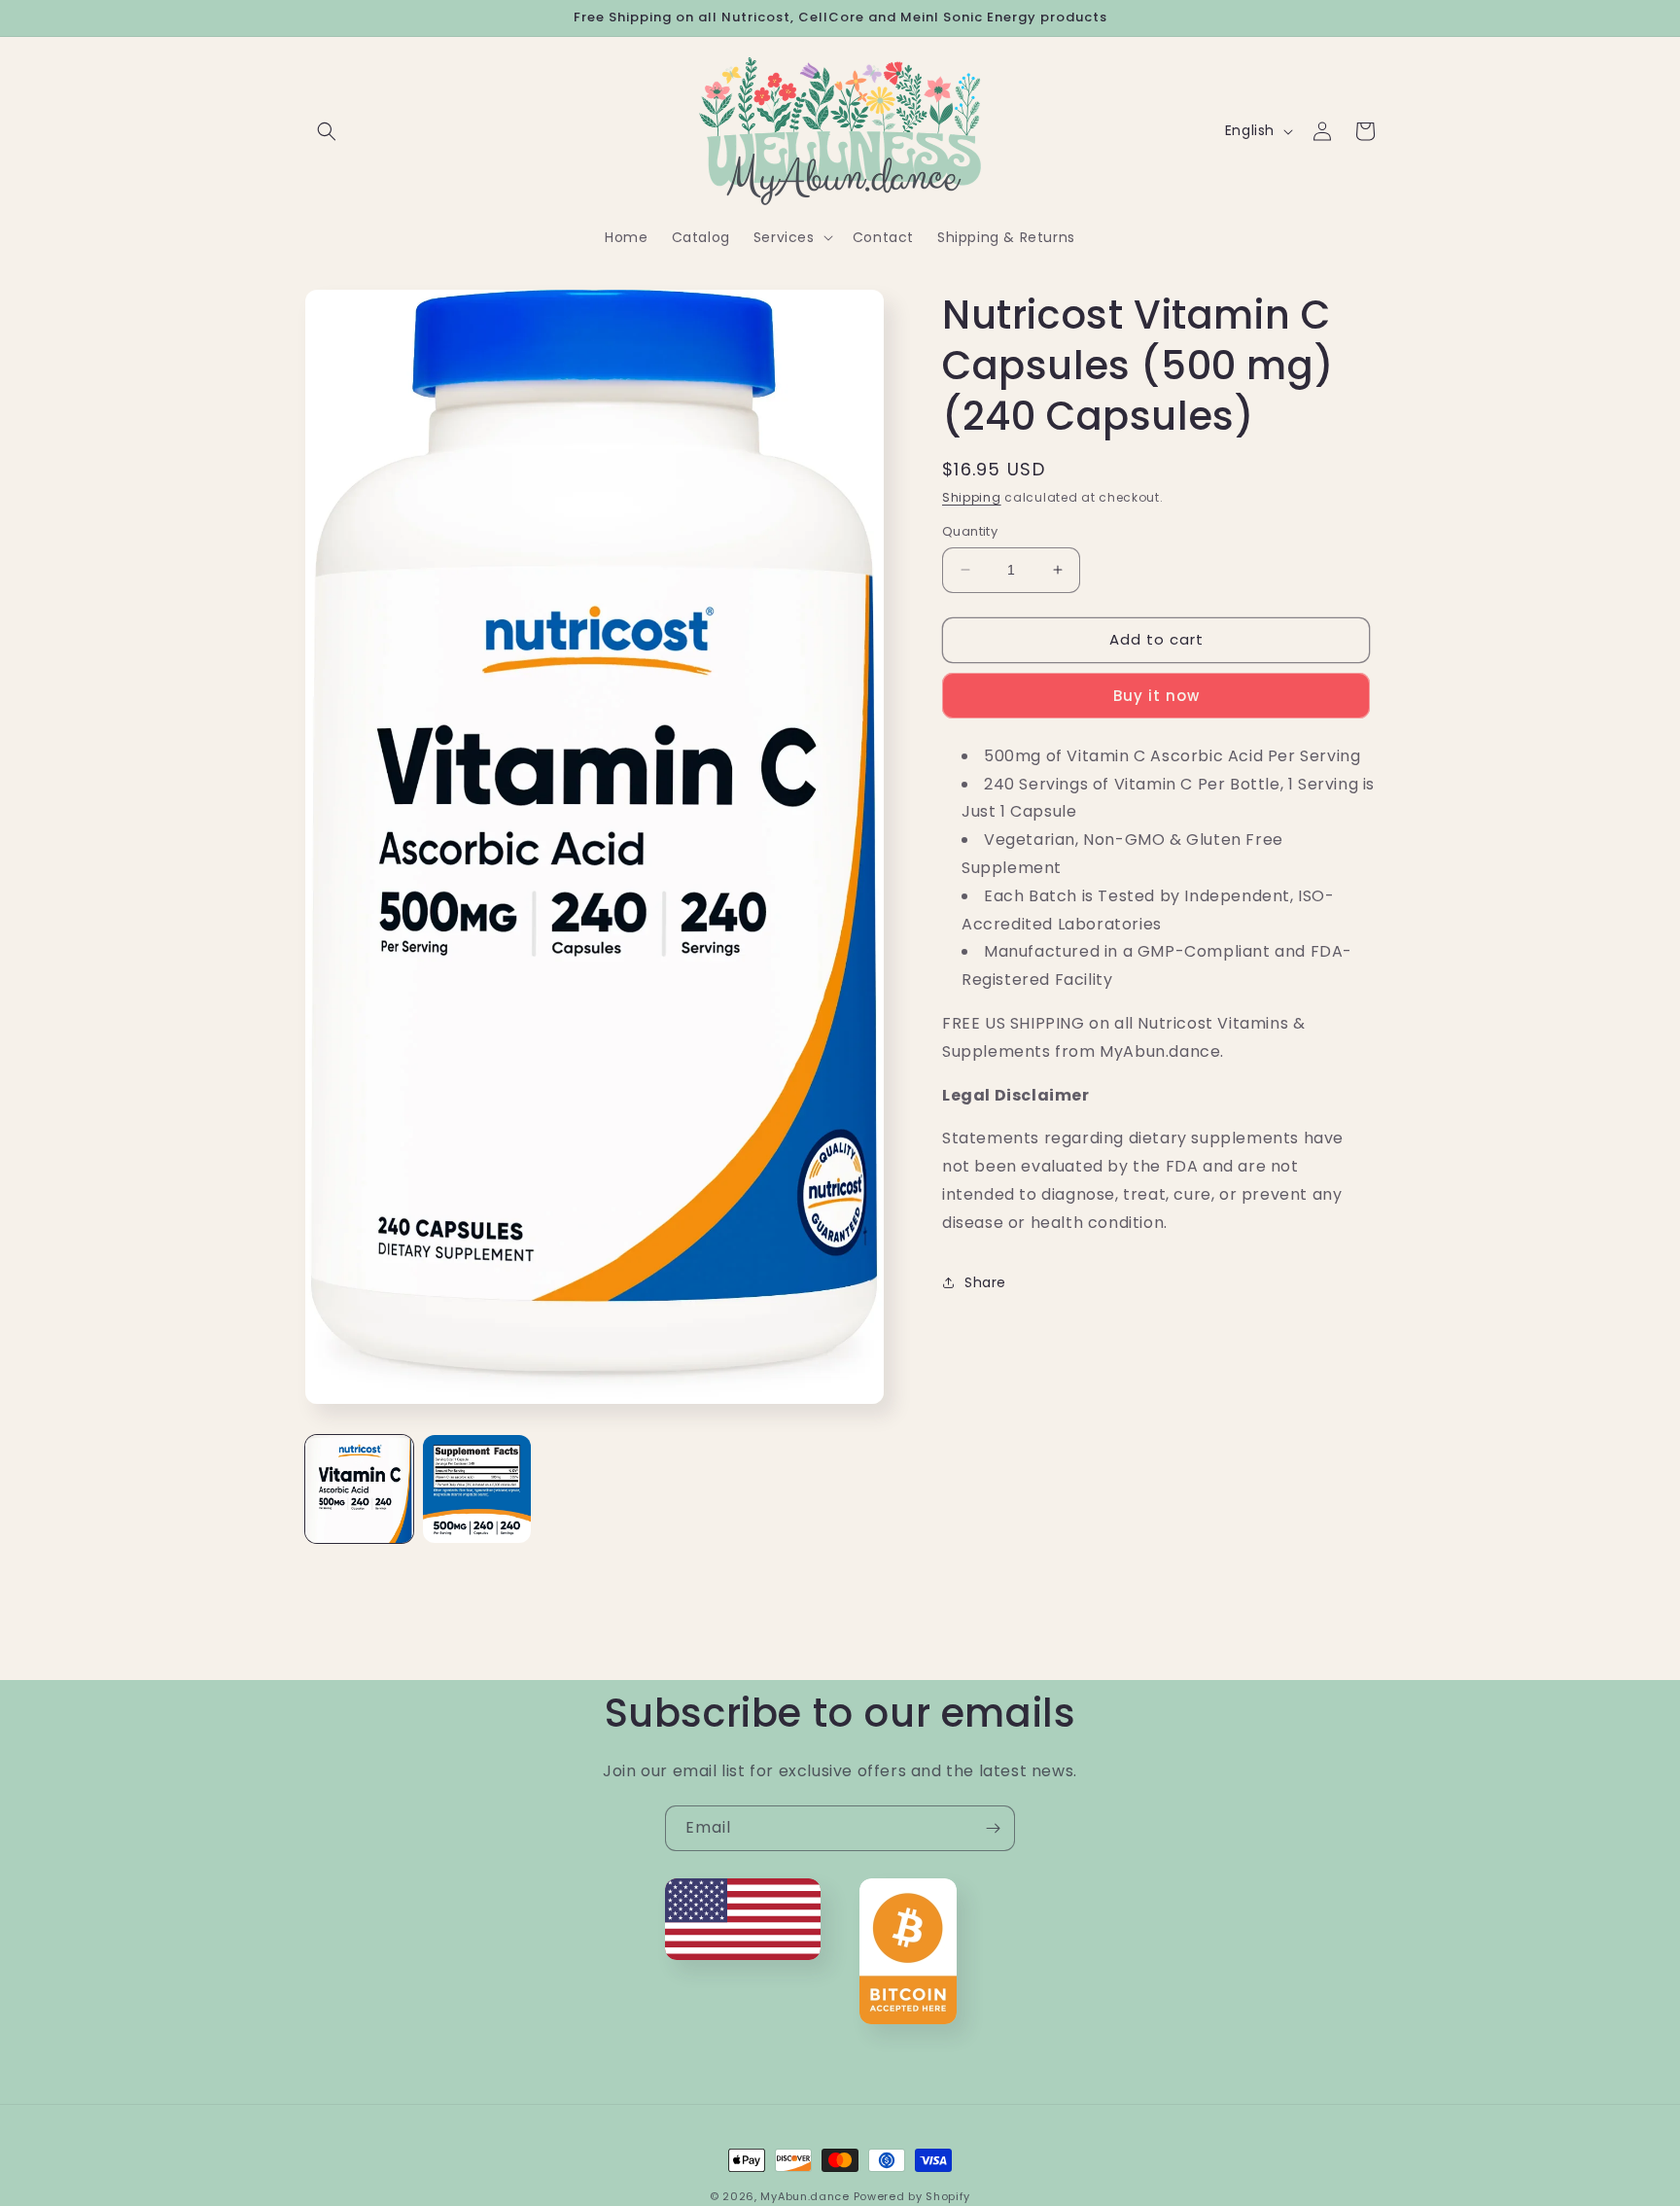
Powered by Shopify (912, 2196)
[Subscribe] (993, 1828)
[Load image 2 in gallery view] (477, 1489)
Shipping (972, 497)
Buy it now (1156, 695)
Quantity (970, 531)
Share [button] (985, 1282)
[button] (327, 131)
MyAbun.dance (805, 2196)
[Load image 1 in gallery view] (359, 1489)
